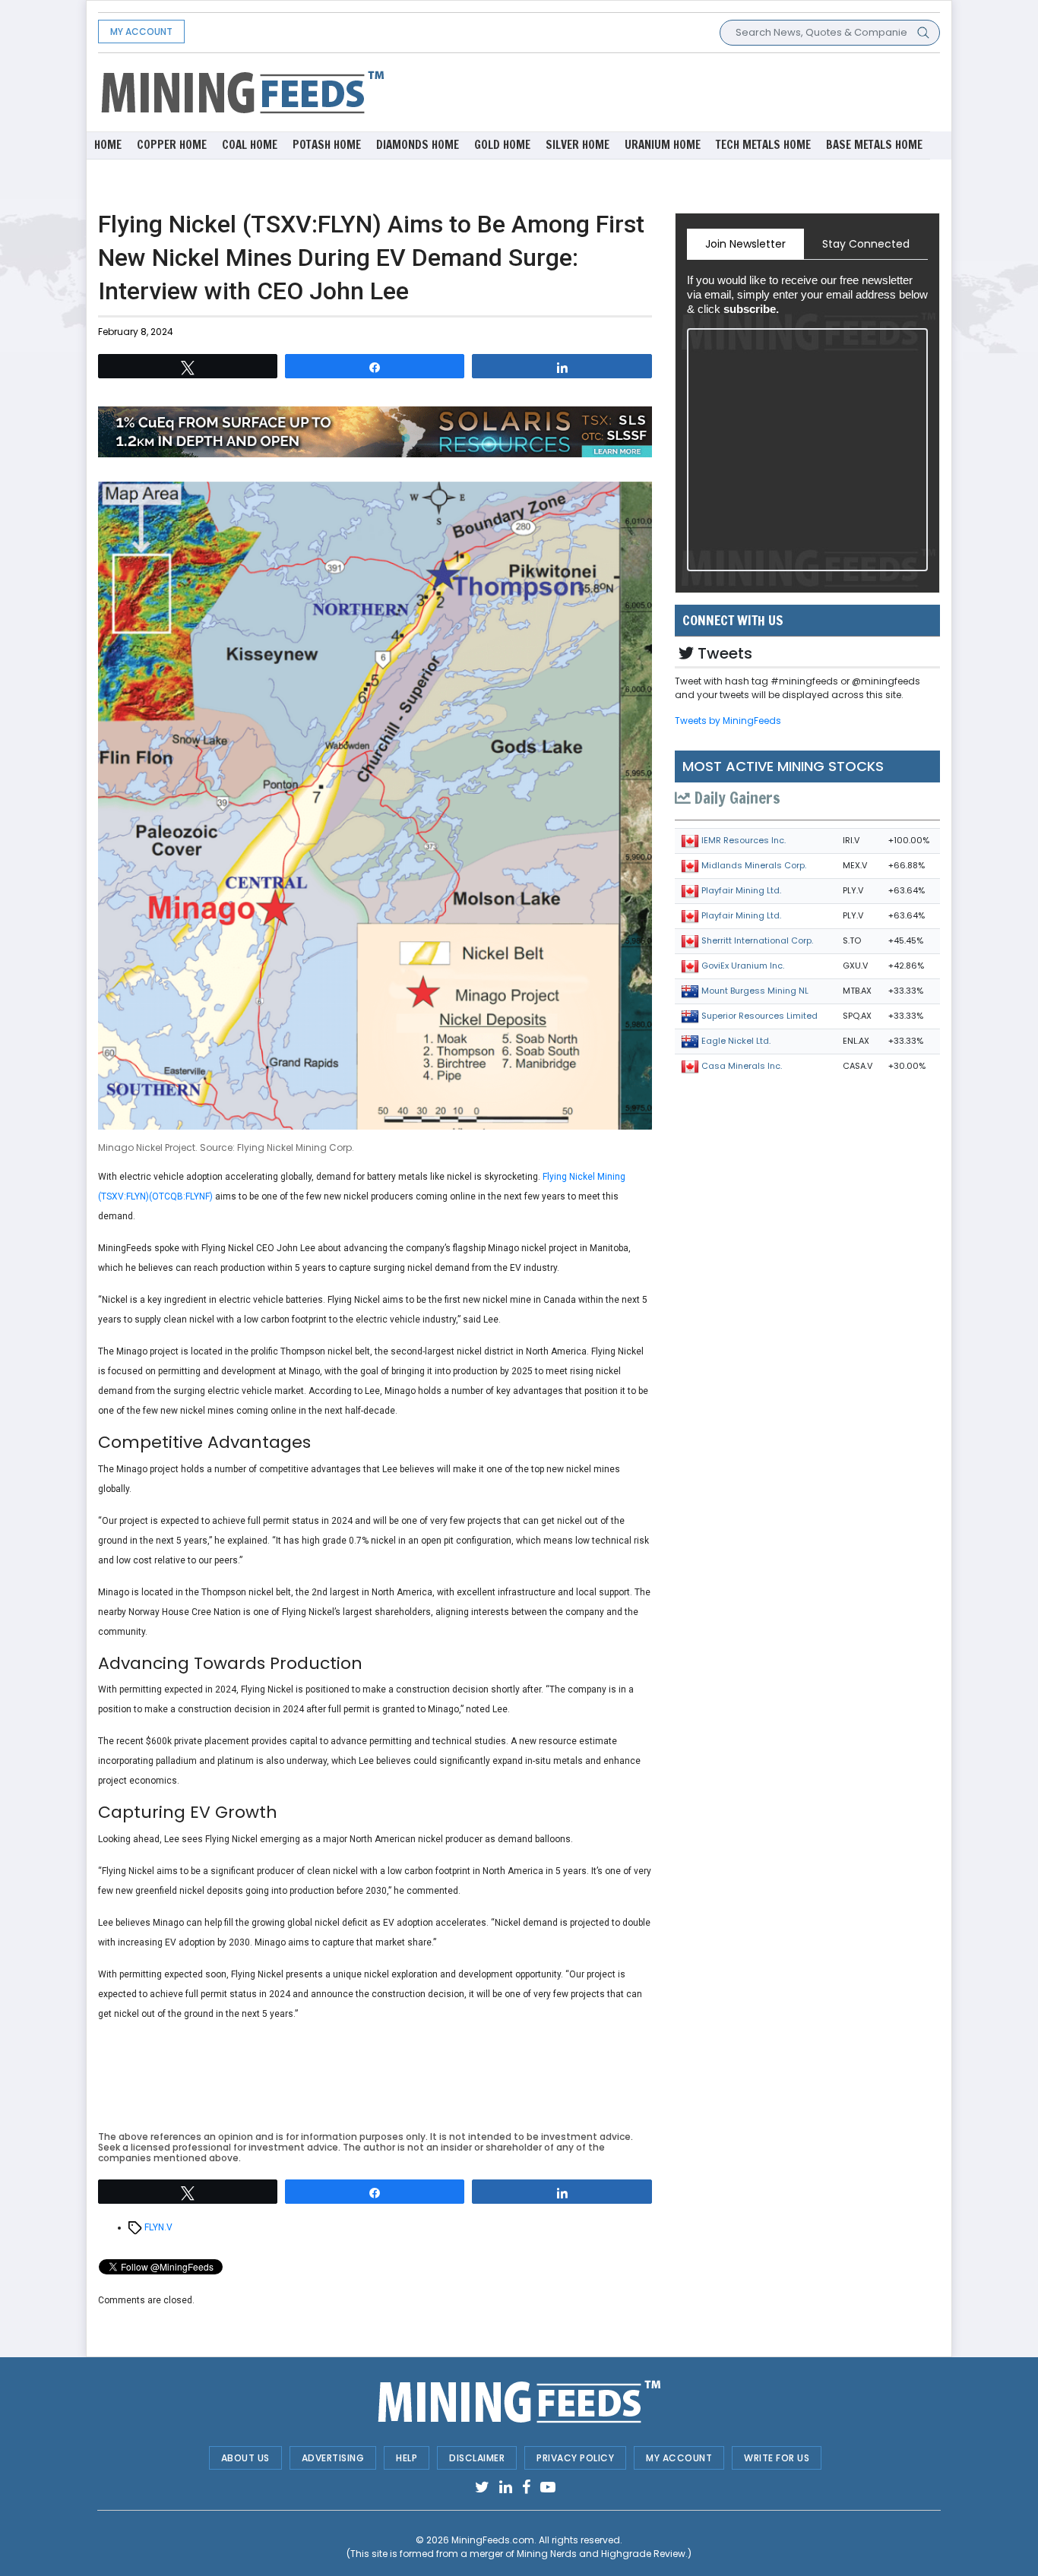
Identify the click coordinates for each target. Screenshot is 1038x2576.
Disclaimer (477, 2458)
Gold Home (502, 145)
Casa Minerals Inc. (742, 1066)
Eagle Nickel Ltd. (736, 1041)
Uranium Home (663, 145)
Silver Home (578, 145)
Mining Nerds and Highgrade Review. (602, 2554)
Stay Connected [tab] (866, 244)
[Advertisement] (663, 91)
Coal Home (250, 145)
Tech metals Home (763, 145)
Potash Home (327, 145)
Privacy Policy (575, 2458)
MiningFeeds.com (493, 2540)
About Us (245, 2458)
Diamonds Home (418, 145)
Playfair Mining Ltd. (741, 890)
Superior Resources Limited (760, 1016)
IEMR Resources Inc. (744, 840)
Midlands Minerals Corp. (754, 865)
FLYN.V (158, 2227)
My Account (141, 32)
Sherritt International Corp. (757, 940)
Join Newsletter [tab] (745, 244)
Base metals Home (874, 145)
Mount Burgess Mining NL (755, 991)
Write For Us (777, 2458)
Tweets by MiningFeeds (728, 721)
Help (407, 2458)
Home (108, 145)
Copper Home (172, 145)
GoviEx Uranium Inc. (743, 966)
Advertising (333, 2458)
